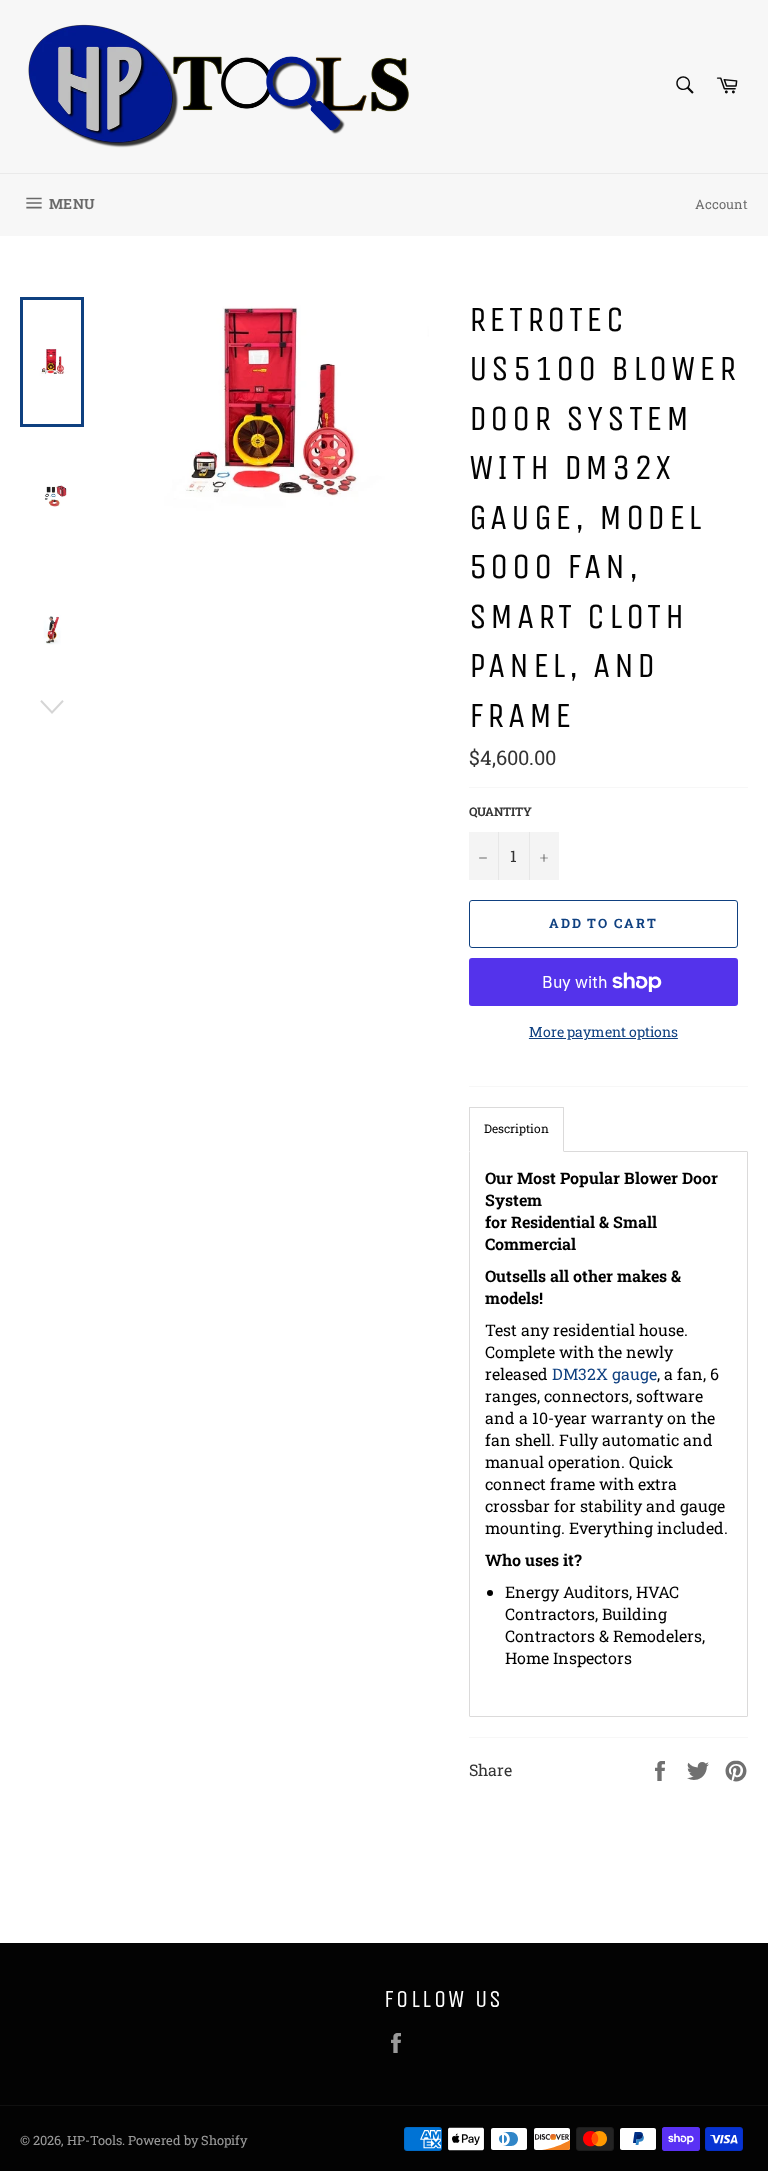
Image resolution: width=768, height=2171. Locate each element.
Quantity (500, 811)
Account (721, 204)
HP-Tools (94, 2140)
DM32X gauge (604, 1373)
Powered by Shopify (187, 2140)
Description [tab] (516, 1128)
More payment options (603, 1031)
